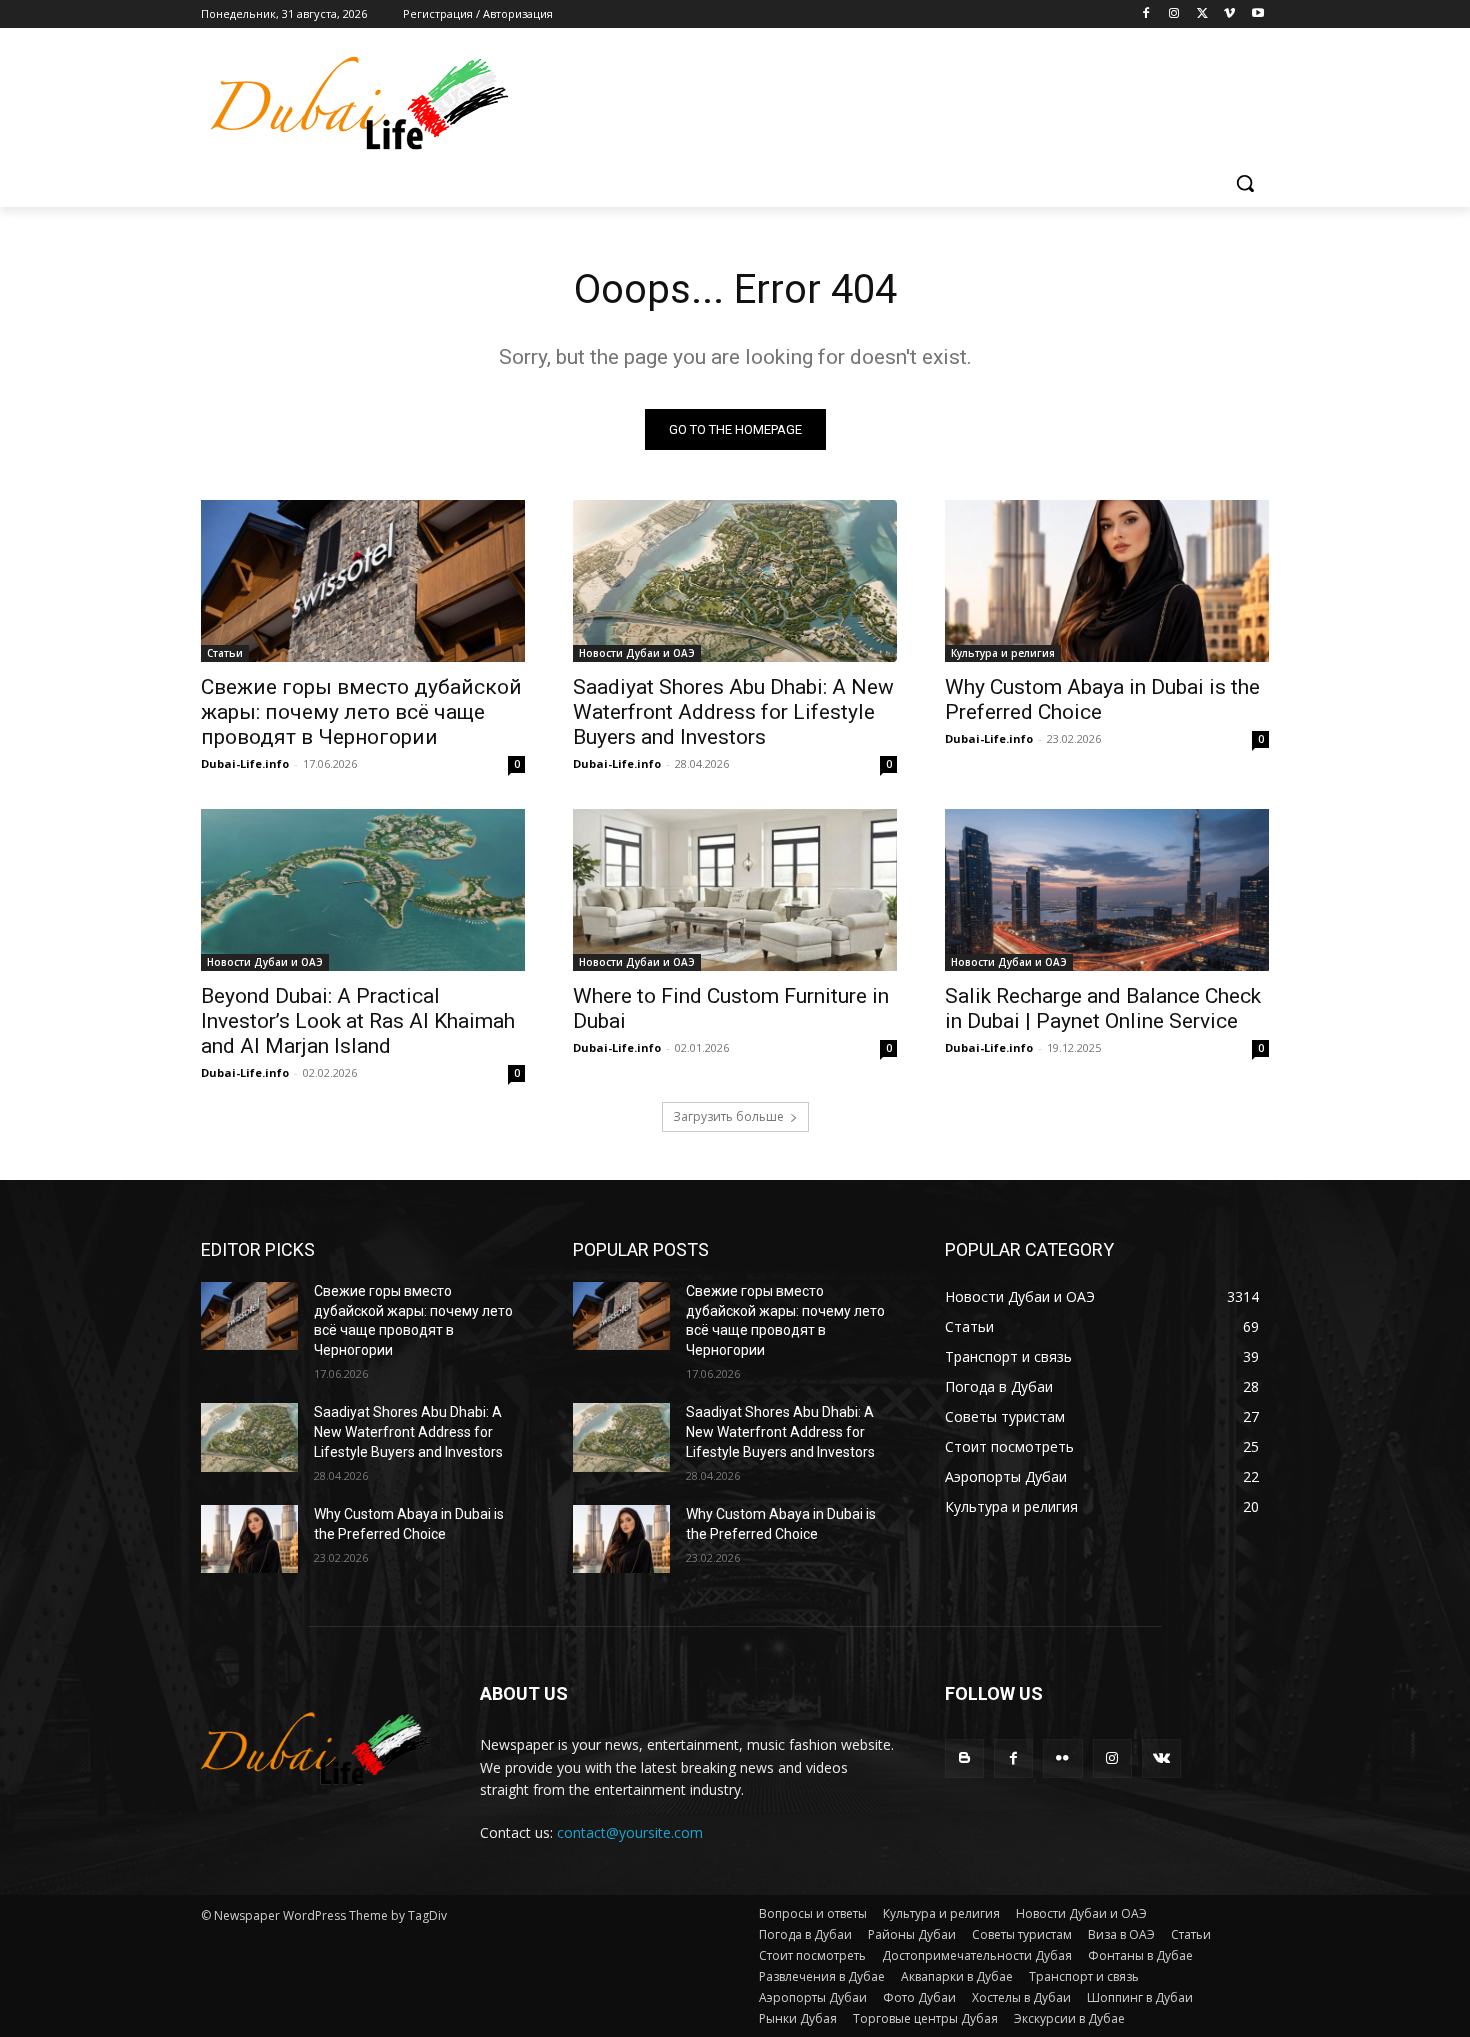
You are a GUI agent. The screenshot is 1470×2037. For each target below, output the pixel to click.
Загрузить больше (728, 1116)
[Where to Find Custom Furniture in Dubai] (735, 890)
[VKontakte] (1161, 1758)
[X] (1202, 14)
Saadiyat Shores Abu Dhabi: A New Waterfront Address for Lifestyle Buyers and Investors (733, 712)
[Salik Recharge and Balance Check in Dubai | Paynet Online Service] (1107, 890)
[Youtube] (1257, 14)
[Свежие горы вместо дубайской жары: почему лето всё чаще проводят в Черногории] (363, 581)
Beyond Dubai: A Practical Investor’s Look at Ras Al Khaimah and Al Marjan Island (358, 1021)
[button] (1245, 183)
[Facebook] (1146, 14)
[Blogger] (964, 1758)
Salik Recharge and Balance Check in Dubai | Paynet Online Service (1103, 1008)
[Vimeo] (1229, 14)
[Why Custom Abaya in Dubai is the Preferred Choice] (1107, 581)
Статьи (225, 653)
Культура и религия (1003, 653)
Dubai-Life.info (245, 763)
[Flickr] (1062, 1758)
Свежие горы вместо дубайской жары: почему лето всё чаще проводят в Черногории (361, 712)
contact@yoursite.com (630, 1832)
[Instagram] (1174, 14)
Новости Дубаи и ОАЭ (637, 653)
